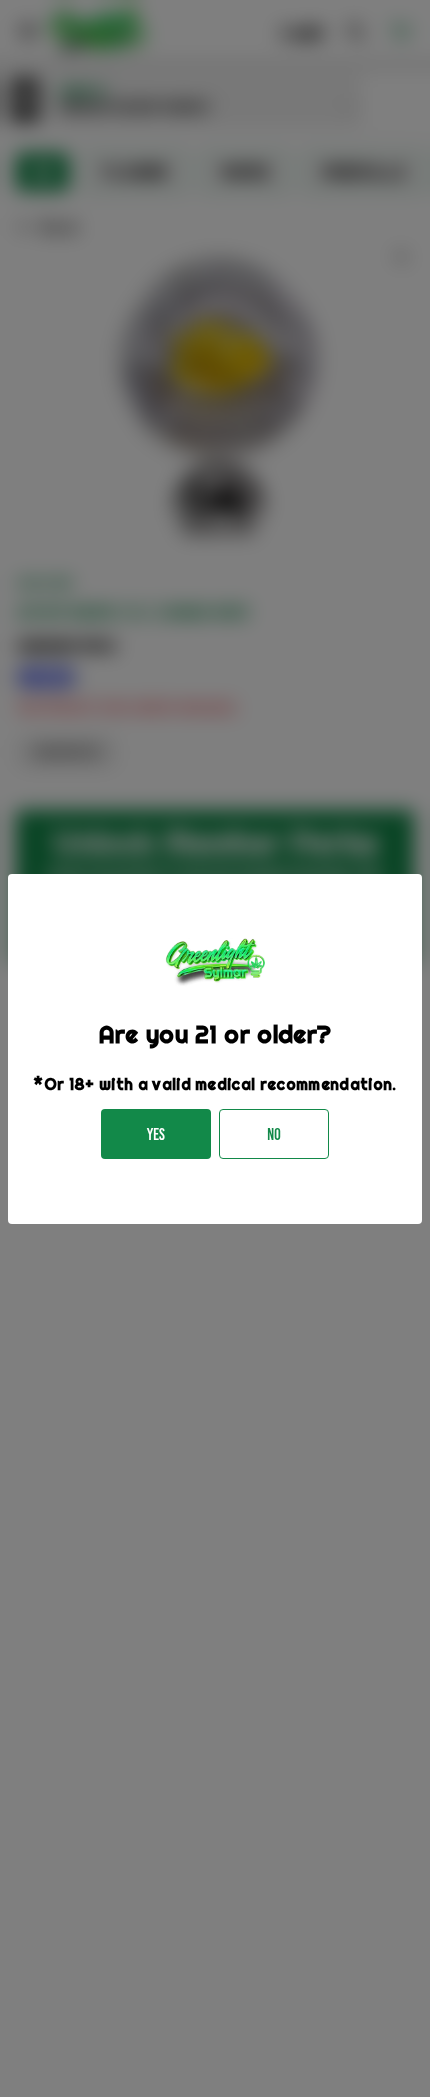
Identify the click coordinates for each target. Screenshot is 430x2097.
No (274, 1134)
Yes (156, 1134)
